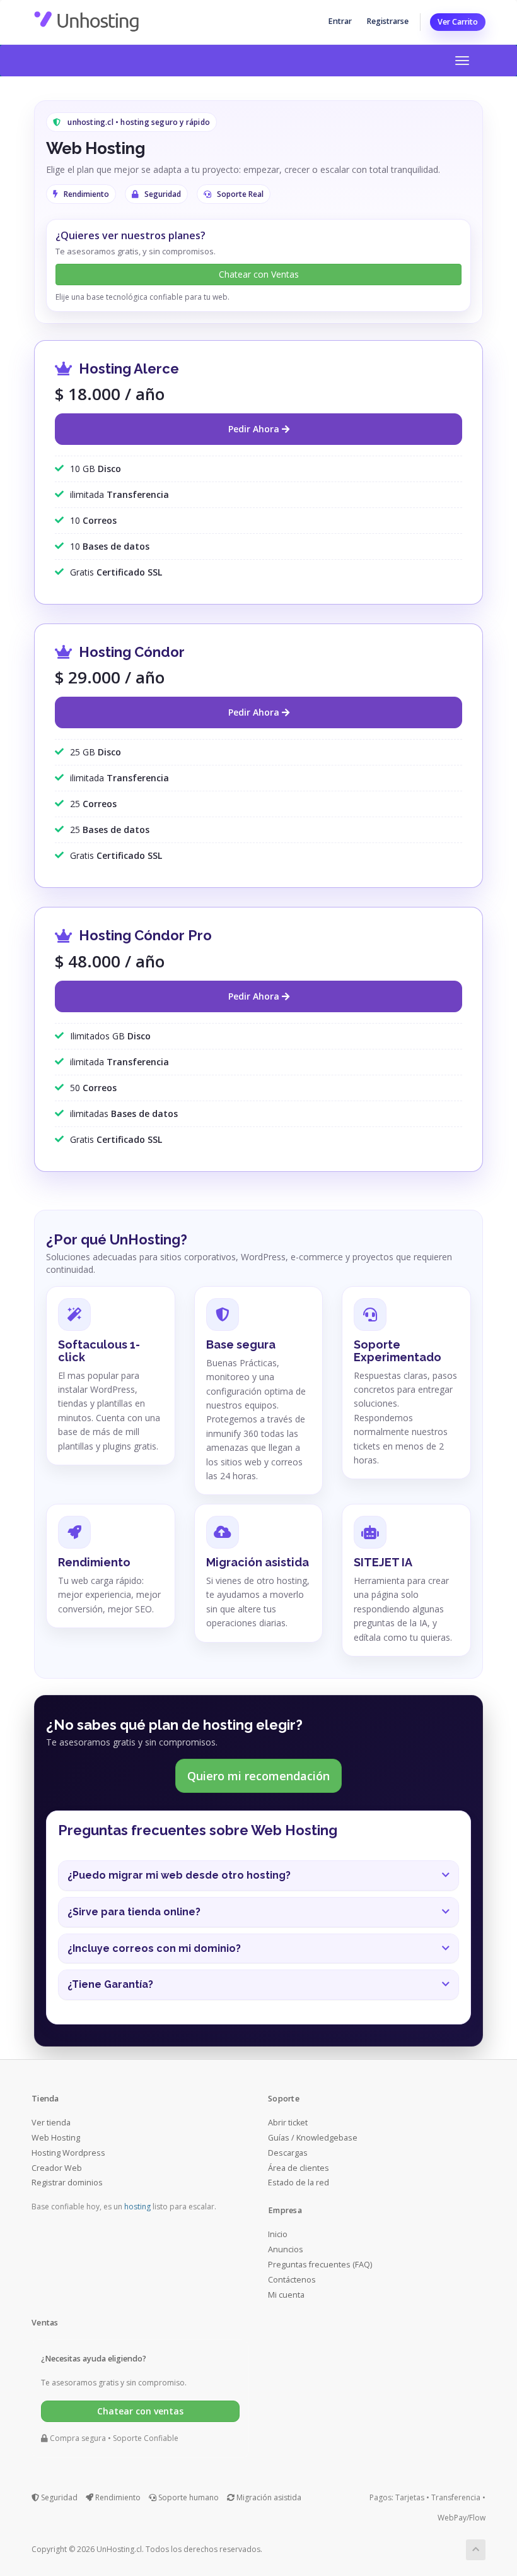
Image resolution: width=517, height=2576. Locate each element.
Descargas (288, 2153)
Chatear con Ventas (259, 274)
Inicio (278, 2234)
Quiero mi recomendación (258, 1776)
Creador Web (57, 2168)
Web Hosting (56, 2138)
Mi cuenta (286, 2295)
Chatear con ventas (140, 2411)
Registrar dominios (67, 2183)
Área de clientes (299, 2168)
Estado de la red (299, 2183)
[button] (258, 1876)
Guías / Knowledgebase (313, 2138)
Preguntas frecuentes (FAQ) (320, 2265)
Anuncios (286, 2249)
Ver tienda (51, 2123)
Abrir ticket (288, 2123)
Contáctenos (292, 2280)
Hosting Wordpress (68, 2153)
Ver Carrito (458, 22)
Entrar (340, 21)
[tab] (258, 1876)
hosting (137, 2207)
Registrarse (387, 21)
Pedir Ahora (255, 429)
